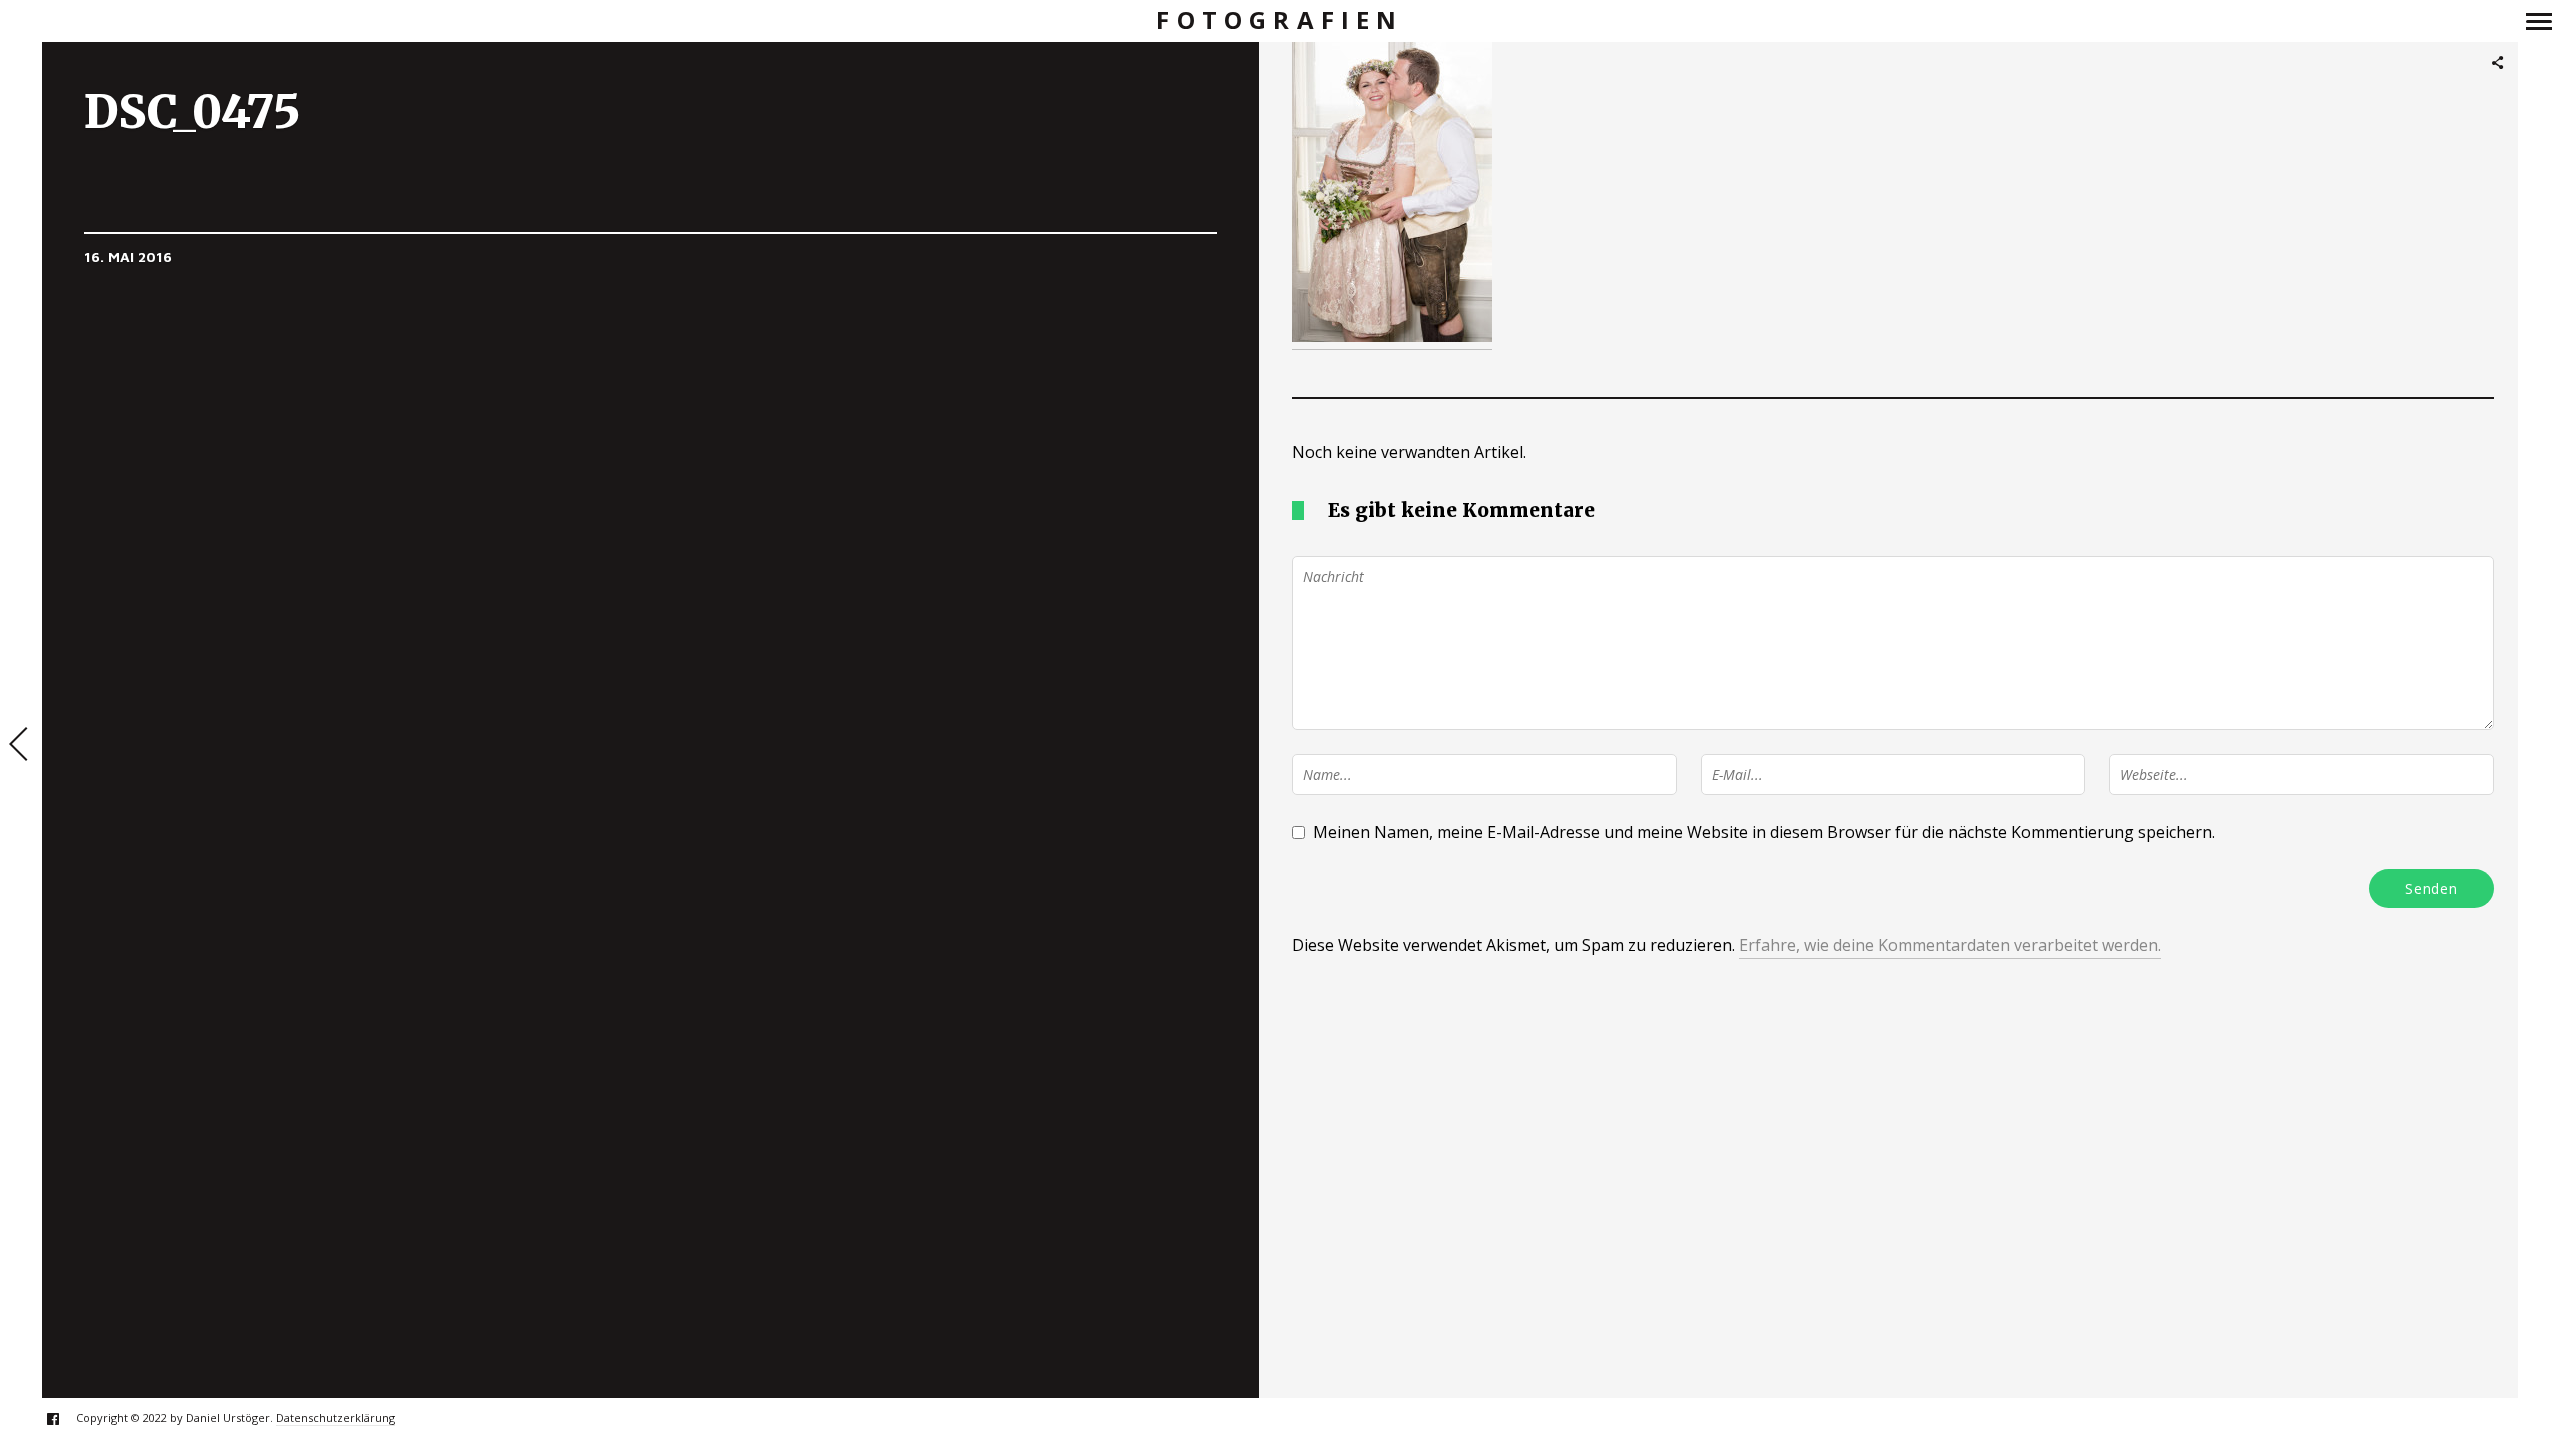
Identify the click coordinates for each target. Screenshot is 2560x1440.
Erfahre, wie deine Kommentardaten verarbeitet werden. (1950, 945)
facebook (63, 1418)
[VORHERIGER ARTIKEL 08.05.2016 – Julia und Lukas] (21, 746)
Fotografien (1279, 20)
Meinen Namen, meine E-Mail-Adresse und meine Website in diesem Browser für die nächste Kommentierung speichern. (1764, 832)
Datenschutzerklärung (335, 1417)
